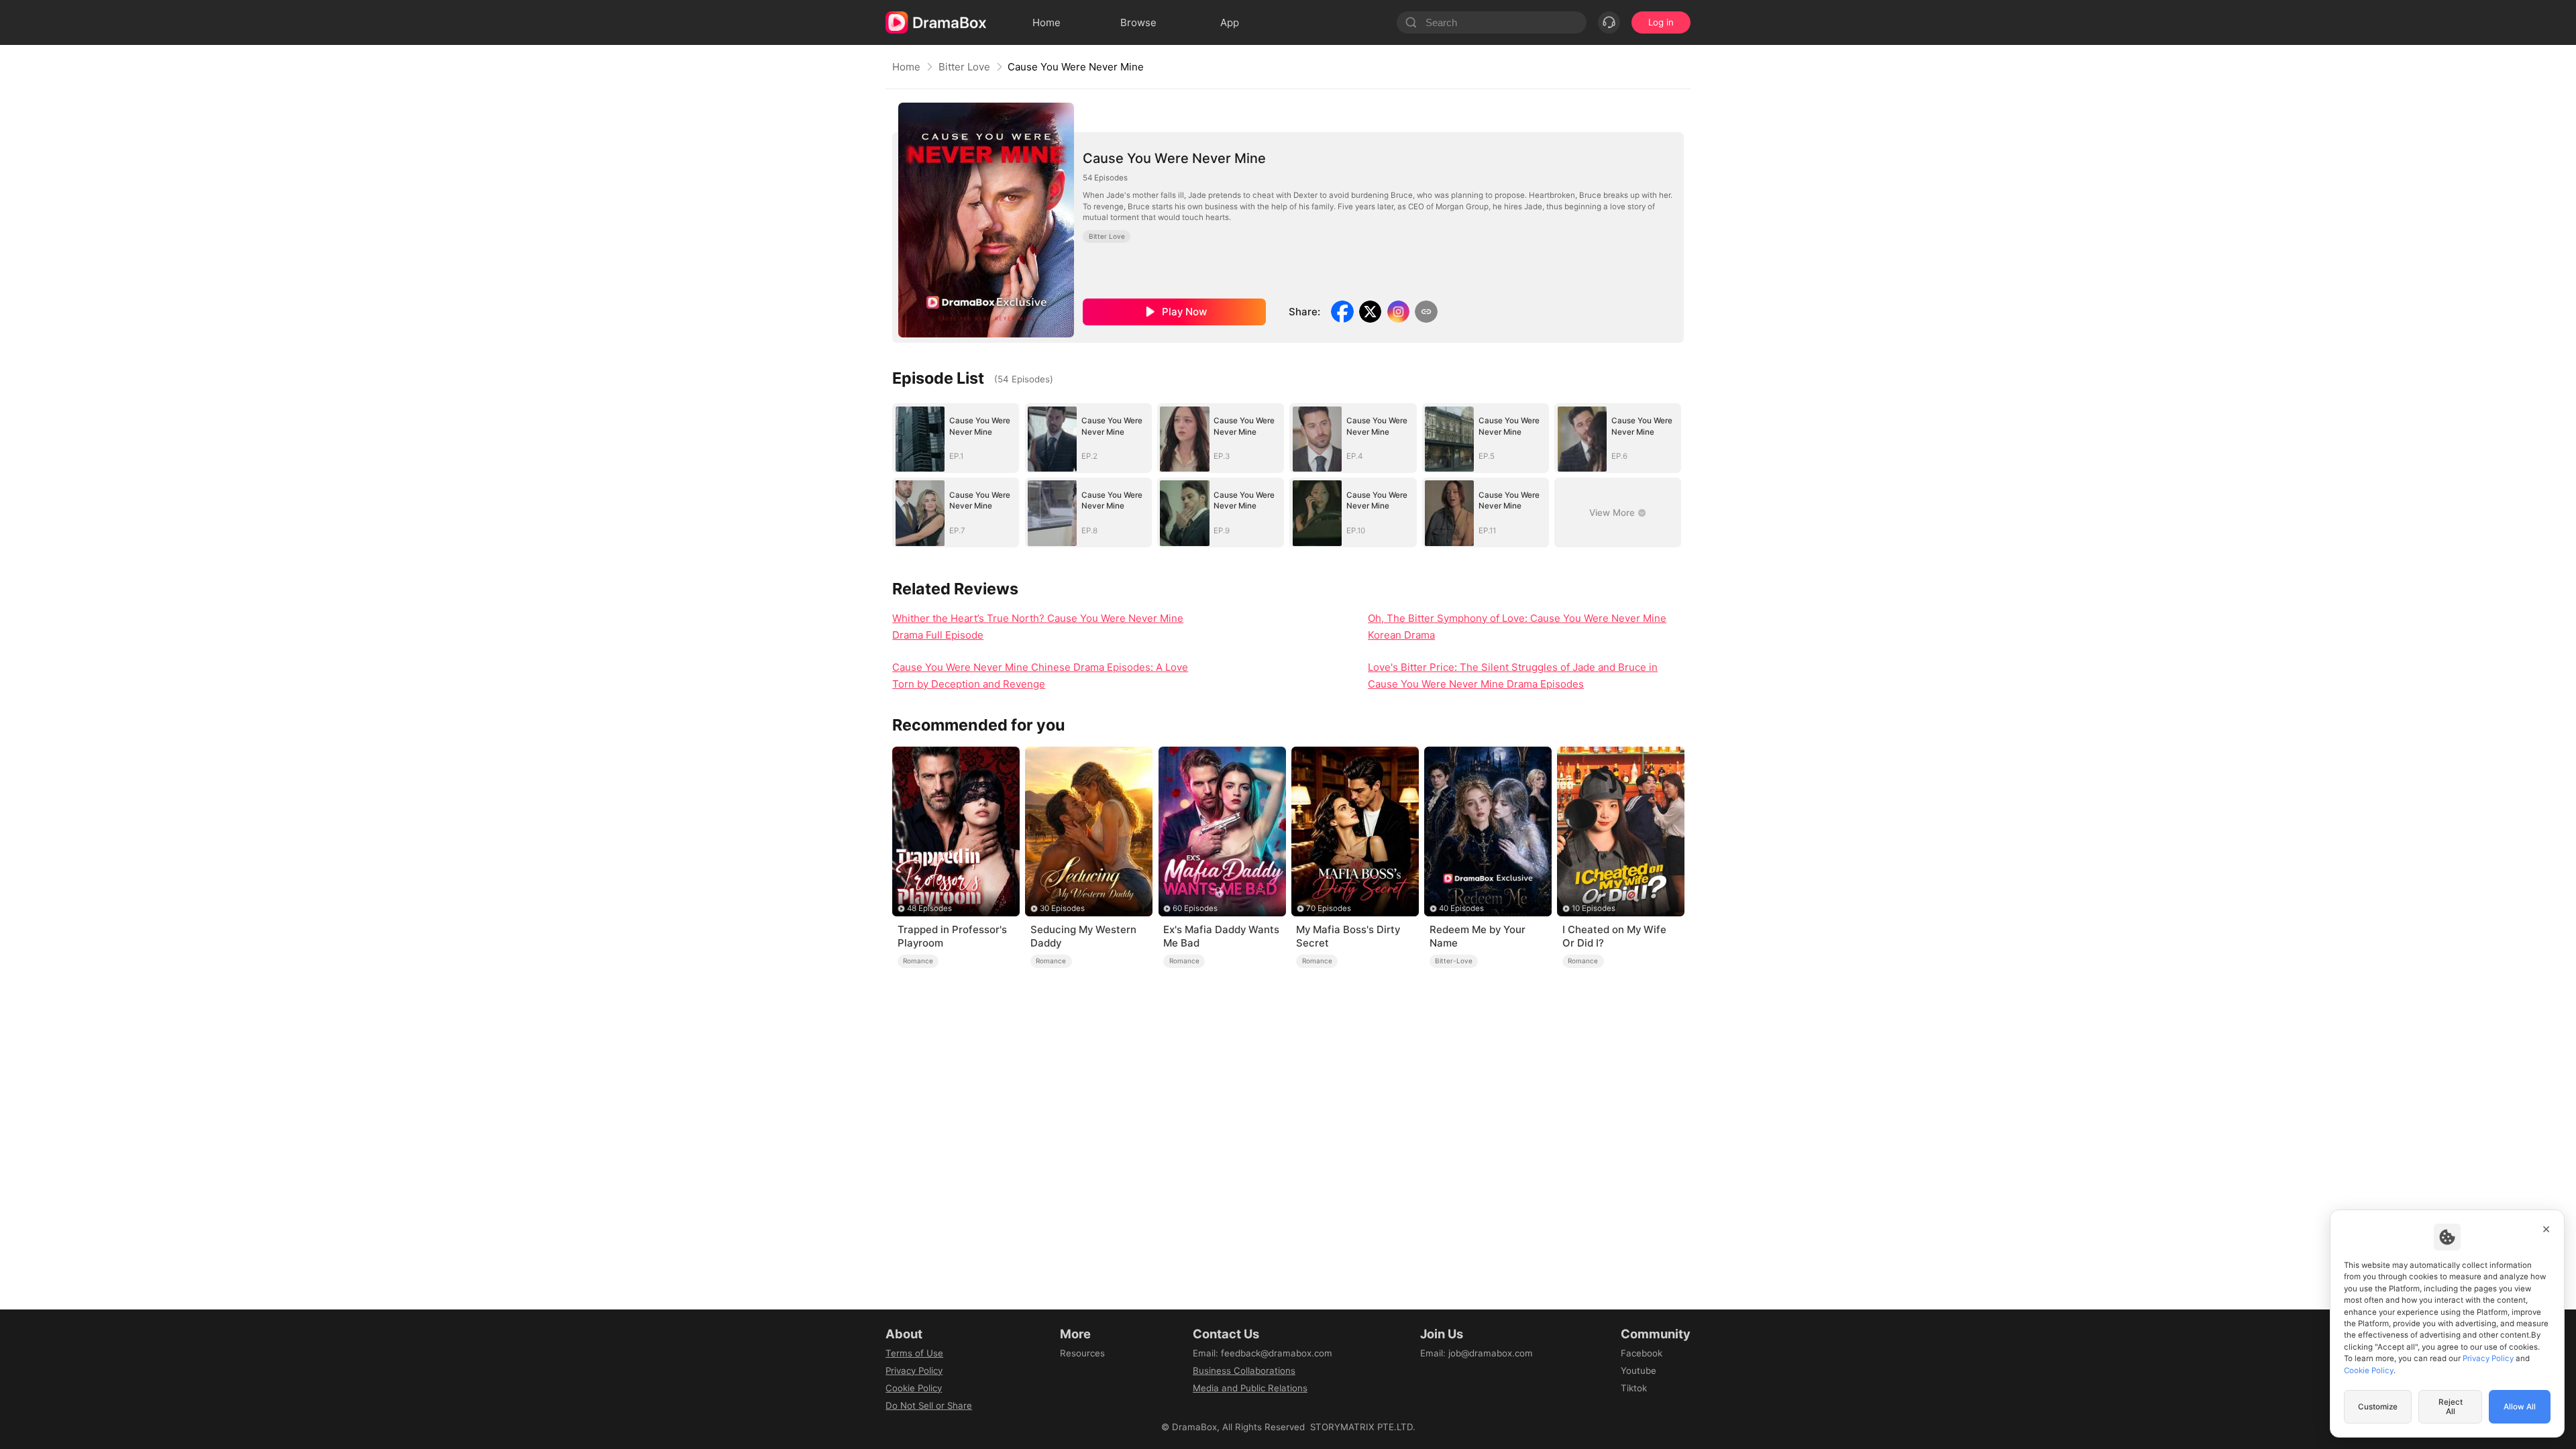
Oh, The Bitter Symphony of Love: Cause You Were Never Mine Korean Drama (1517, 627)
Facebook (1642, 1353)
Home (906, 67)
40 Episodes (1461, 908)
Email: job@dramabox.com (1477, 1353)
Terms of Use (914, 1353)
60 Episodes (1195, 908)
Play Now (1184, 312)
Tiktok (1634, 1388)
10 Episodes (1594, 908)
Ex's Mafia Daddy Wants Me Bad (1221, 936)
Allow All (2520, 1407)
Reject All (2451, 1407)
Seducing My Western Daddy (1083, 936)
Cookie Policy (914, 1388)
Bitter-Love (1454, 961)
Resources (1082, 1353)
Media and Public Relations (1250, 1388)
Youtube (1639, 1371)
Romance (918, 961)
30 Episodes (1062, 908)
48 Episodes (929, 908)
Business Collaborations (1244, 1371)
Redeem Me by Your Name (1478, 936)
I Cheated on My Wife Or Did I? (1614, 936)
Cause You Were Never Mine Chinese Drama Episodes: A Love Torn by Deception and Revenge (1040, 676)
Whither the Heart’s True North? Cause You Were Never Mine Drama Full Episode (1038, 627)
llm (1066, 1371)
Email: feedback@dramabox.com (1263, 1353)
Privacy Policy (914, 1371)
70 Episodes (1329, 908)
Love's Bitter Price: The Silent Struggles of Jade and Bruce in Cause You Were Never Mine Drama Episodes (1513, 676)
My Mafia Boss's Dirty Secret (1348, 936)
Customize (2378, 1407)
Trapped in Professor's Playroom (952, 936)
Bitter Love (964, 67)
